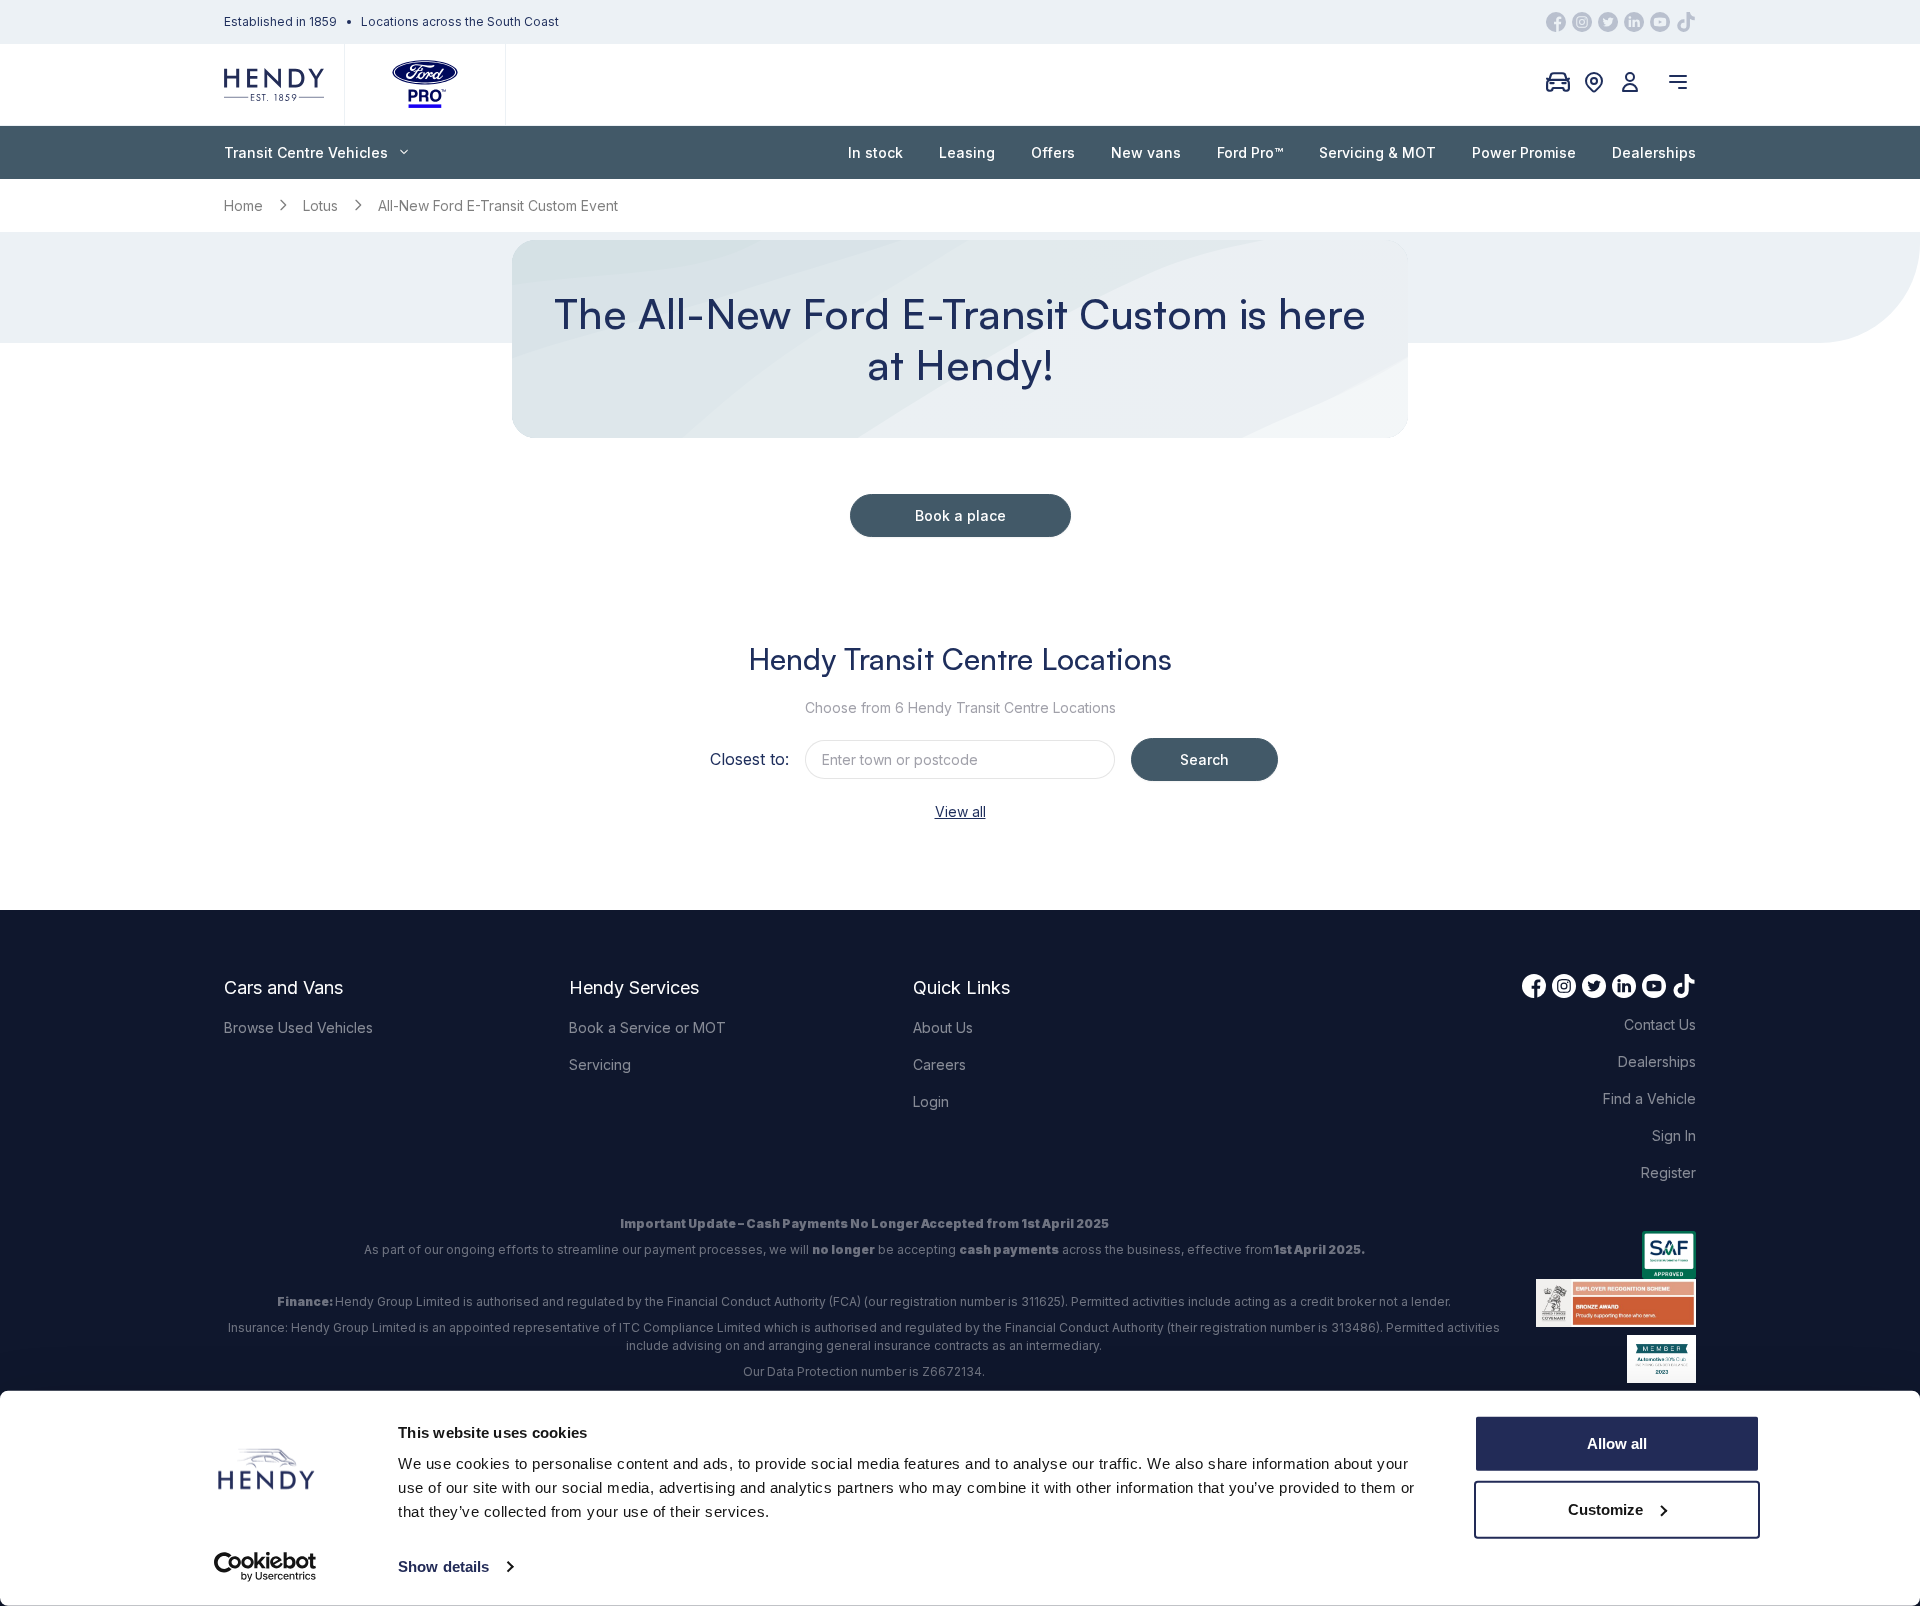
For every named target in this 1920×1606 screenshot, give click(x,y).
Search (1204, 759)
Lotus (320, 205)
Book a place (960, 515)
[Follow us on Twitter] (1608, 22)
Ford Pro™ (1250, 152)
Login (931, 1101)
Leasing (967, 152)
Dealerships (1654, 152)
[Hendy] (274, 84)
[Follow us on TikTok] (1686, 22)
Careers (939, 1064)
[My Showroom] (1558, 82)
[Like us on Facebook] (1556, 22)
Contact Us (1660, 1024)
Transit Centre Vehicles (306, 152)
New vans (1146, 152)
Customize (1605, 1508)
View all (960, 811)
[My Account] (1630, 82)
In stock (875, 152)
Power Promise (1524, 152)
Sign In (1674, 1135)
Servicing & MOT (1377, 152)
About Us (943, 1027)
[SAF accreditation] (1616, 1255)
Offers (1053, 152)
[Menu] (1678, 82)
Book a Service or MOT (647, 1027)
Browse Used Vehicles (298, 1027)
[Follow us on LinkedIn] (1634, 22)
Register (1668, 1172)
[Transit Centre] (425, 84)
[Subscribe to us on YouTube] (1660, 22)
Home (243, 205)
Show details (443, 1566)
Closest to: (749, 759)
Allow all (1617, 1443)
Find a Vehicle (1649, 1098)
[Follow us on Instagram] (1582, 22)
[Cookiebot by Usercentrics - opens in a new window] (265, 1567)
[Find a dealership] (1594, 82)
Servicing (600, 1064)
